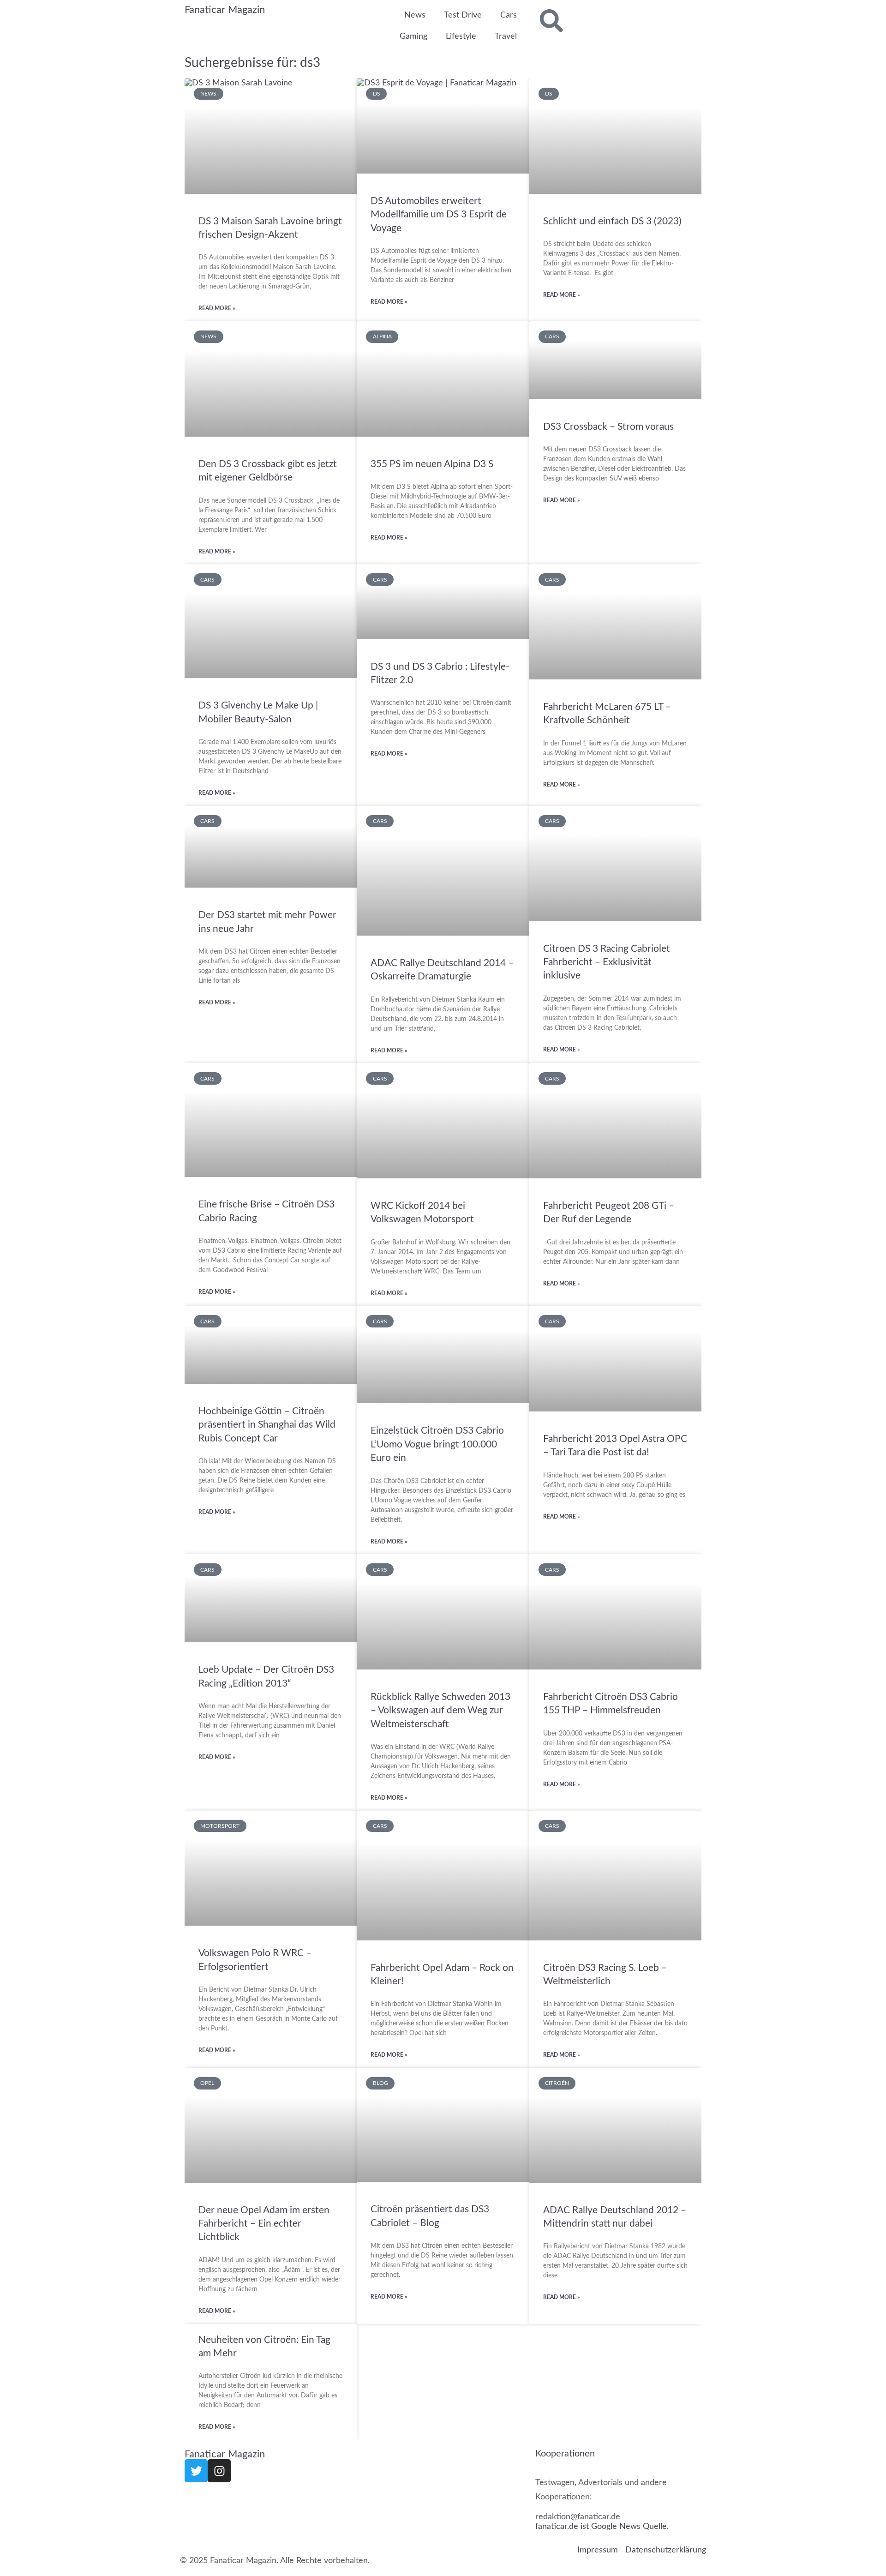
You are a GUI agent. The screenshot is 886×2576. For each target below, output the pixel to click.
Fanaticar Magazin (225, 10)
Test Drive (463, 15)
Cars (509, 15)
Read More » (217, 308)
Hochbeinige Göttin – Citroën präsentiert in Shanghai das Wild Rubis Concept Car (267, 1425)
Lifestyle (461, 36)
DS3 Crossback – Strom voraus (608, 427)
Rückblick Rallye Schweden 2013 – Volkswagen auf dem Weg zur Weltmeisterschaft (440, 1711)
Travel (506, 36)
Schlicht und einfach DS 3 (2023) (612, 221)
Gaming (413, 36)
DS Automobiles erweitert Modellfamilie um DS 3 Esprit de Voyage (439, 215)
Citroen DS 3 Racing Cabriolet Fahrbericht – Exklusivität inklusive (607, 962)
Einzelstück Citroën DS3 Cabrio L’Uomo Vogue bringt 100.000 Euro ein (437, 1444)
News (415, 15)
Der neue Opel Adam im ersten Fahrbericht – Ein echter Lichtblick (264, 2224)
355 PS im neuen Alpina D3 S (432, 464)
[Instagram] (219, 2471)
